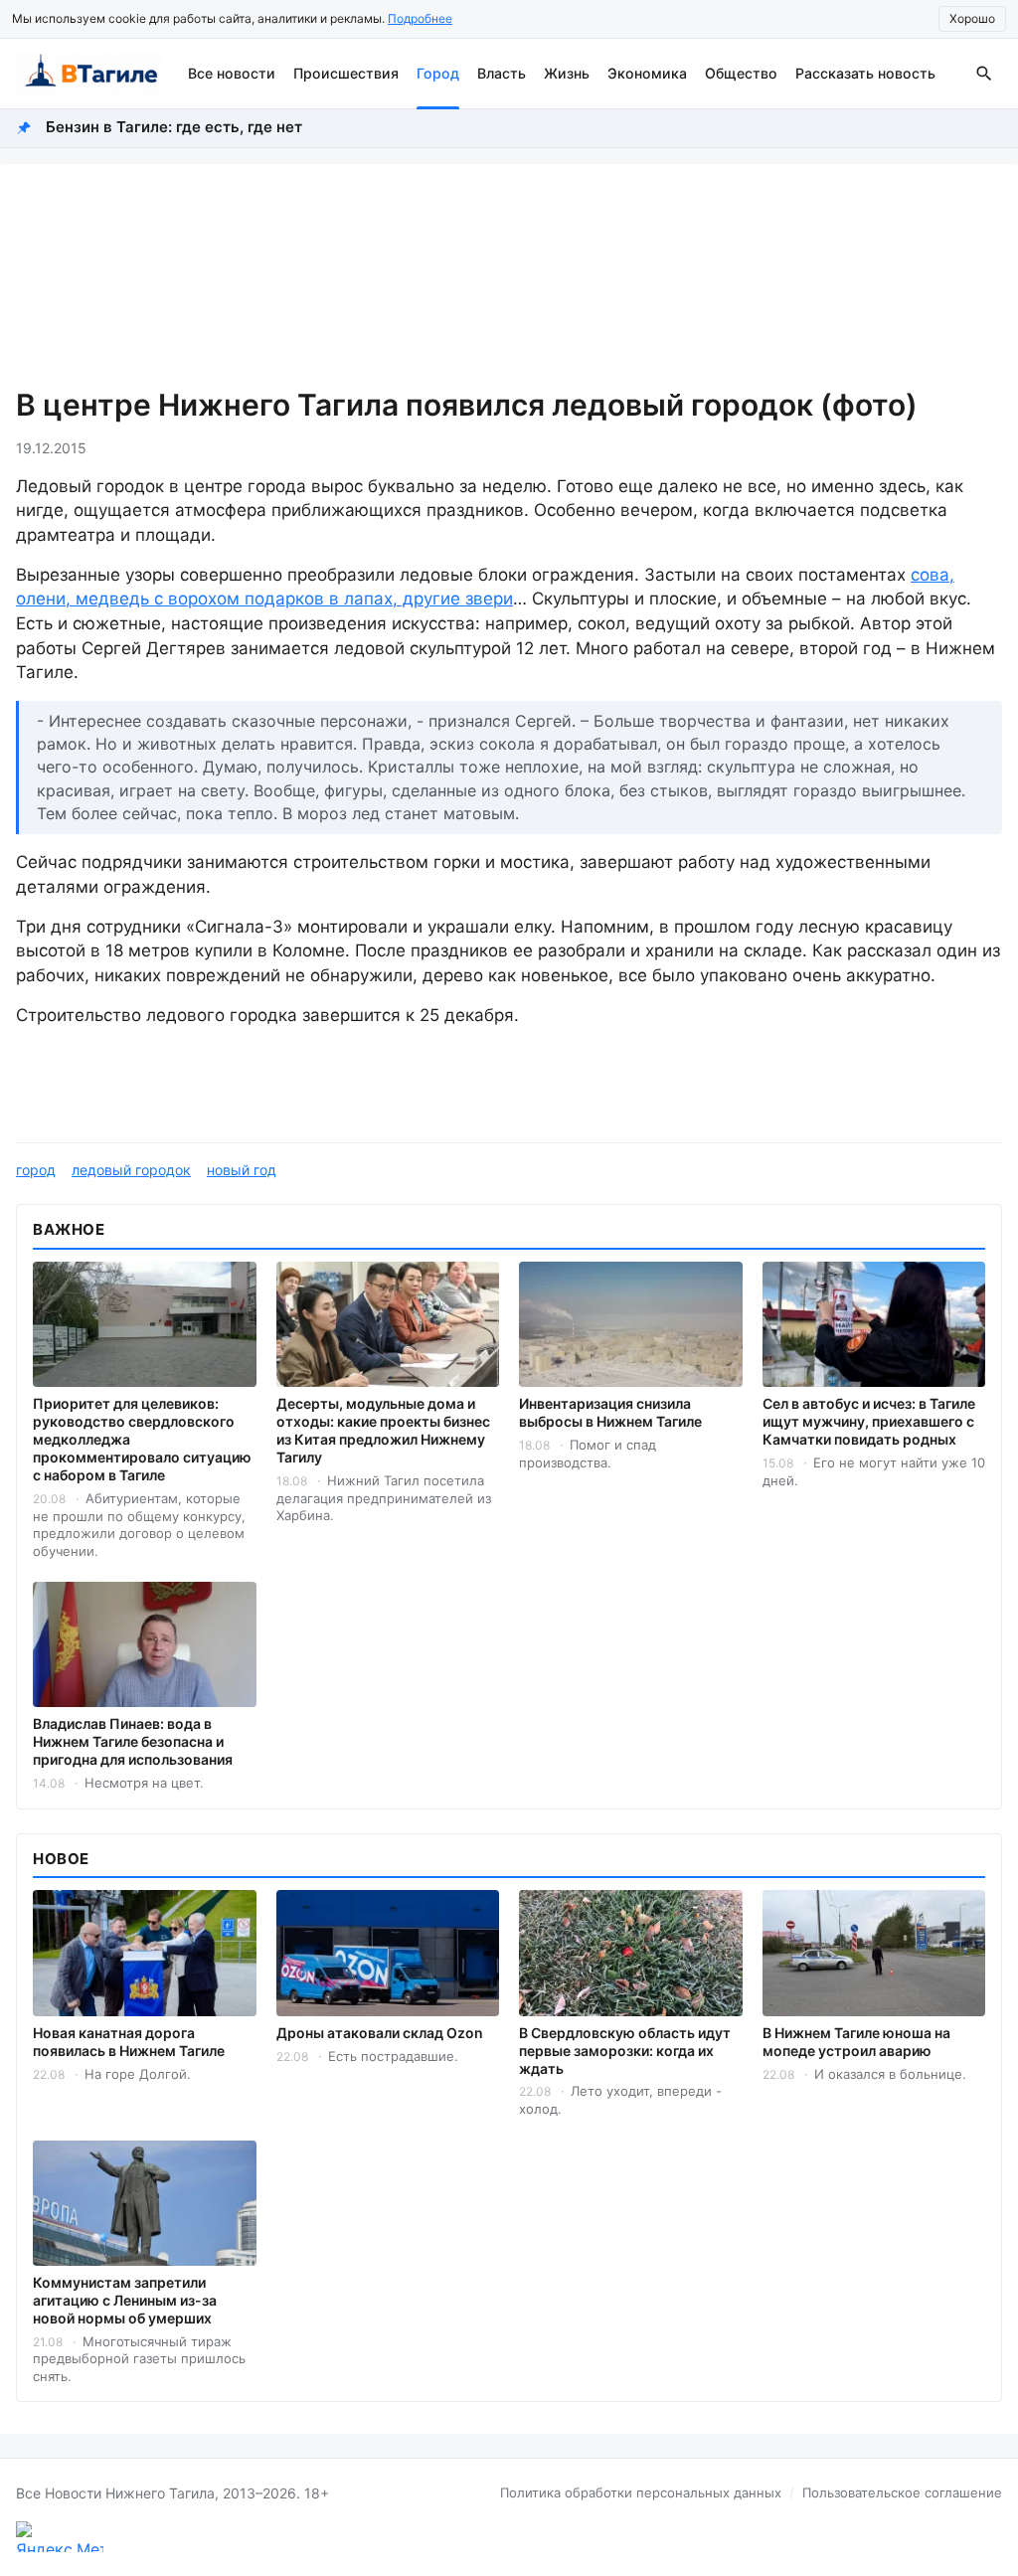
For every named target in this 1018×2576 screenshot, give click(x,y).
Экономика (647, 73)
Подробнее (420, 18)
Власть (502, 73)
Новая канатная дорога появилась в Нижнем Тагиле (129, 2042)
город (36, 1170)
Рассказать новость (865, 73)
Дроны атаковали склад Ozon (380, 2033)
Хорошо (972, 18)
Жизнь (567, 73)
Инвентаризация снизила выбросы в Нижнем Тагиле (610, 1412)
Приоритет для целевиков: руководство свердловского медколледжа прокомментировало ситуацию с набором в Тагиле (142, 1439)
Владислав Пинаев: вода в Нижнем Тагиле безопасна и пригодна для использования (133, 1741)
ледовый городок (131, 1170)
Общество (741, 73)
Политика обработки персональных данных (641, 2492)
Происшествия (346, 73)
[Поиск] (984, 74)
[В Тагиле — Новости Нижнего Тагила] (90, 74)
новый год (242, 1170)
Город (438, 73)
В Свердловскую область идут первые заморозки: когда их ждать (625, 2051)
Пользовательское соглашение (902, 2492)
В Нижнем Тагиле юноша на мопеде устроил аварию (856, 2042)
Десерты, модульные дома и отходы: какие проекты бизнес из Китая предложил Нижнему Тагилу (383, 1430)
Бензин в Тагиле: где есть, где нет (174, 127)
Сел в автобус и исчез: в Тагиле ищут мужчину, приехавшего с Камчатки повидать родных (869, 1421)
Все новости (232, 73)
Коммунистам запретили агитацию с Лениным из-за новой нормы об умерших (125, 2300)
